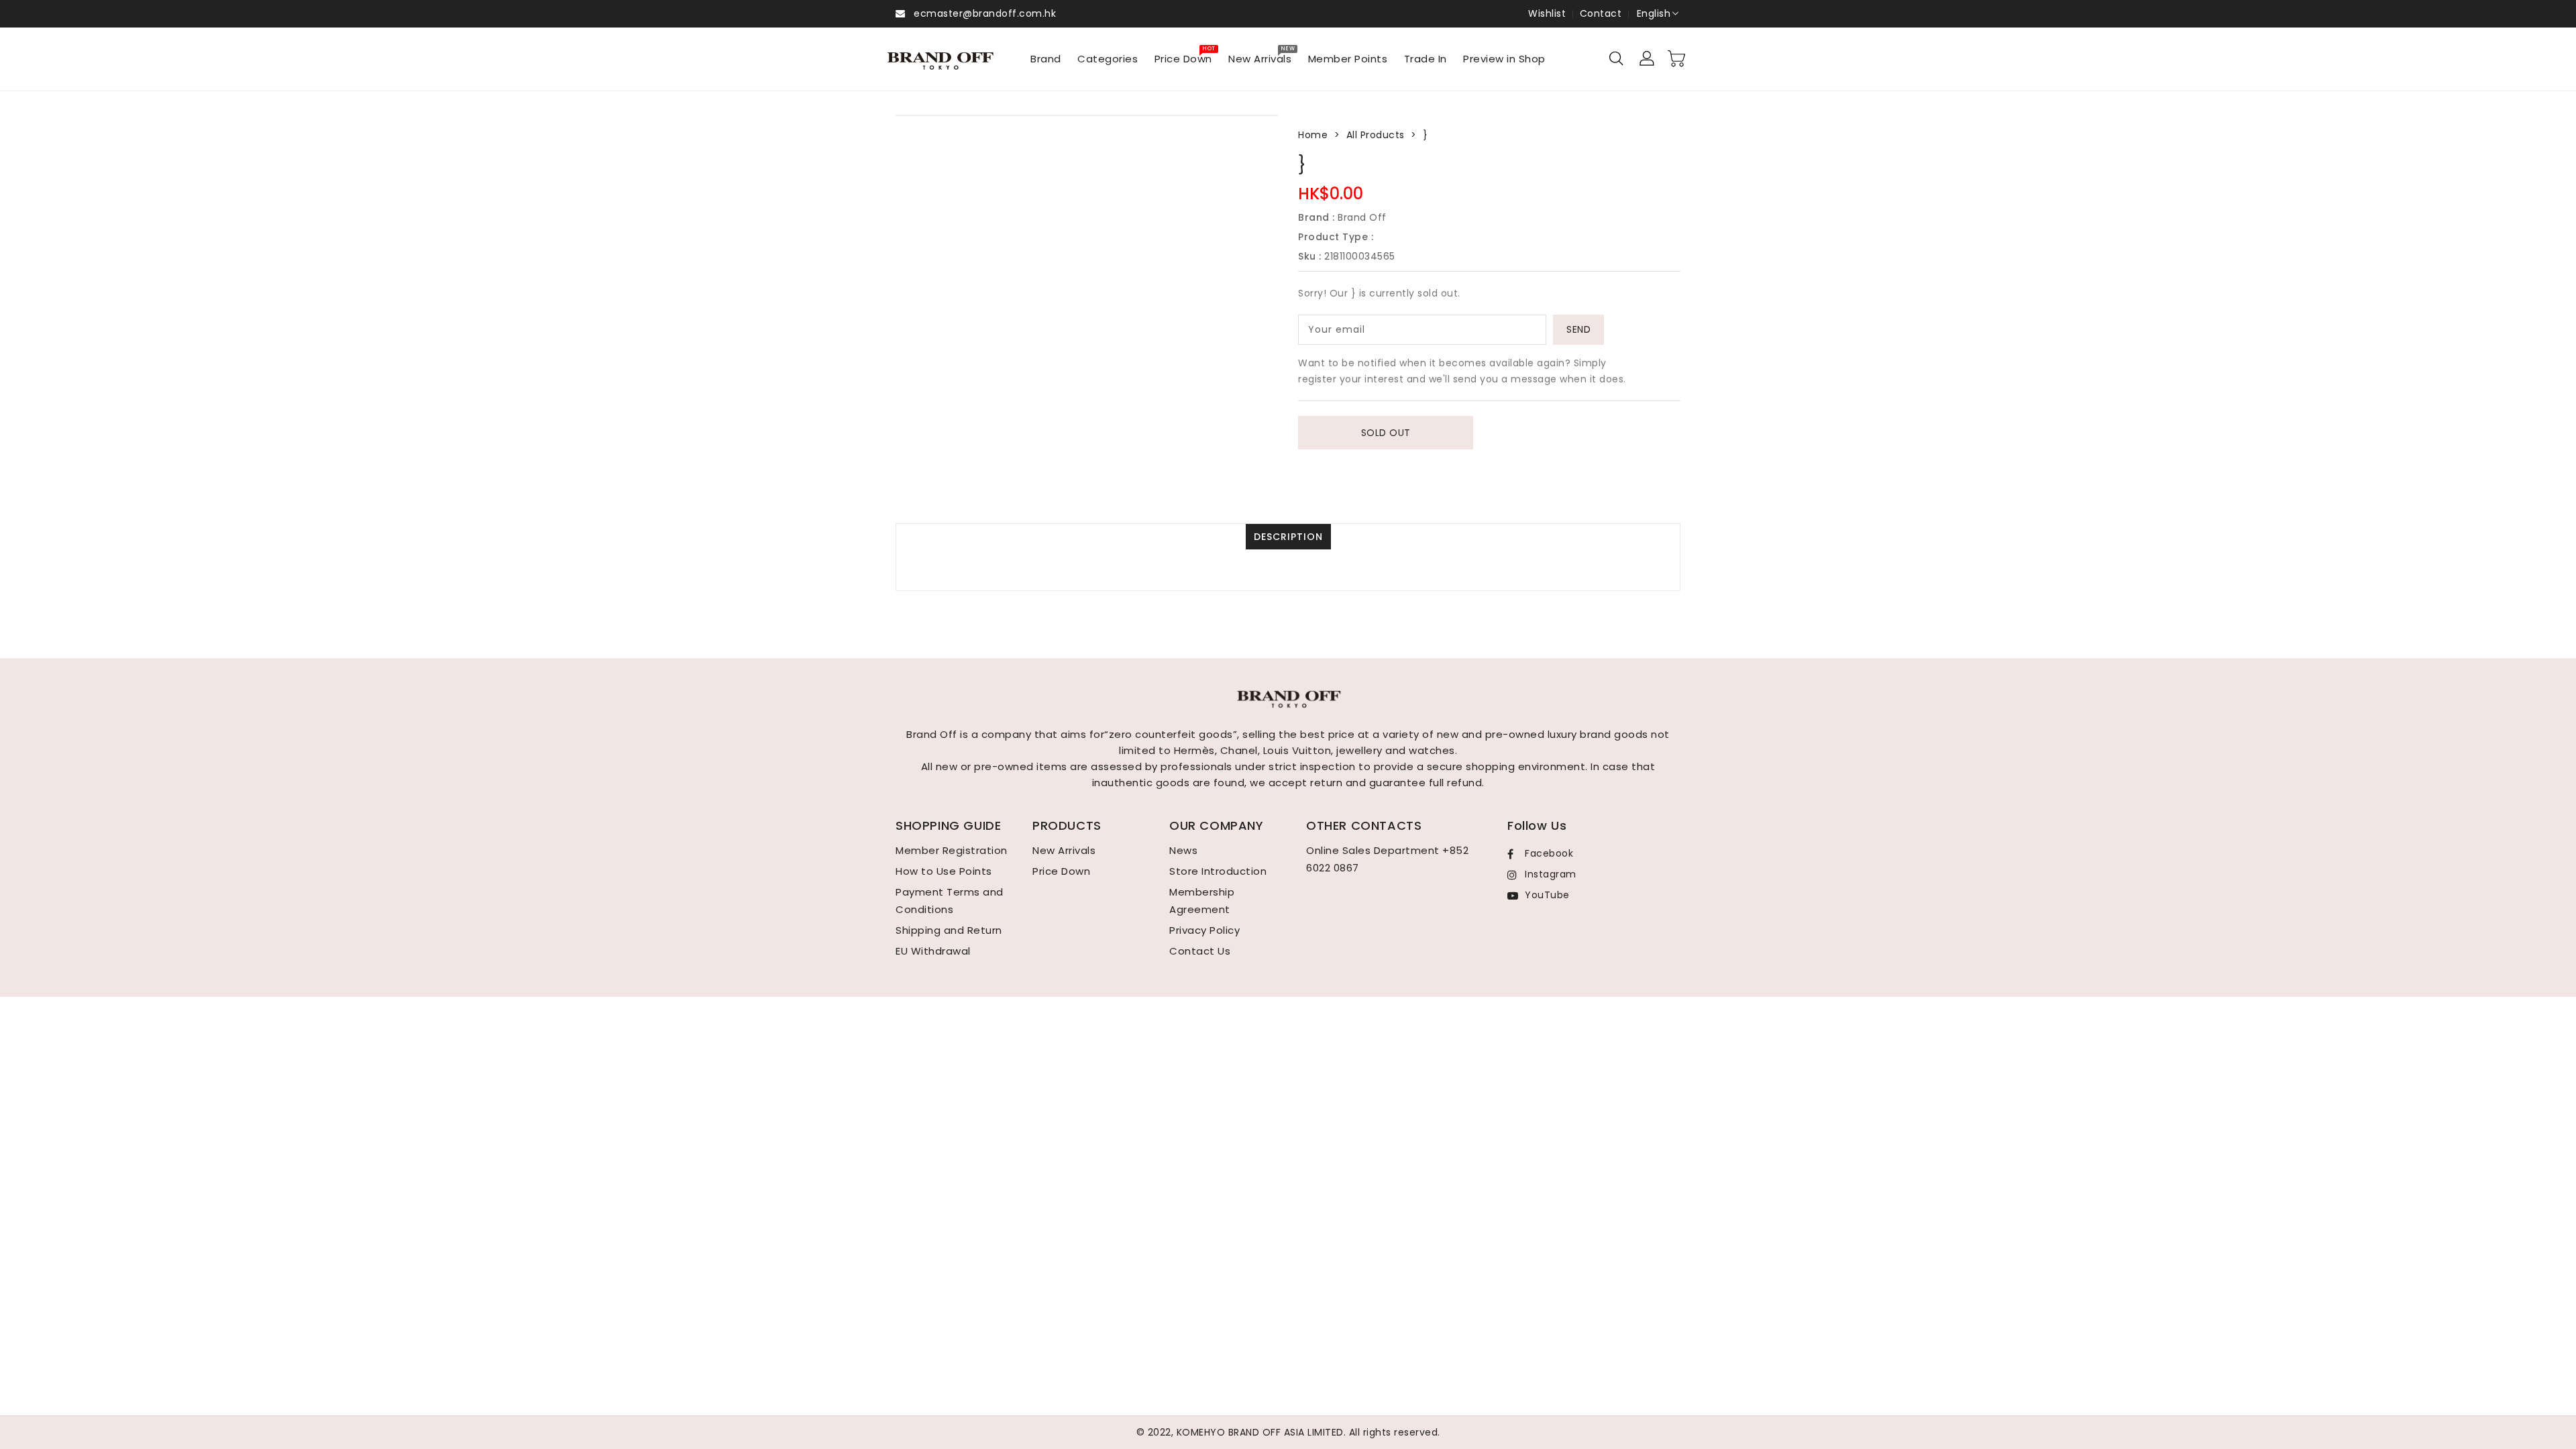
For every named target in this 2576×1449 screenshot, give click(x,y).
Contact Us (1200, 951)
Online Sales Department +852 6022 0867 (1387, 859)
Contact (1601, 13)
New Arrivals (1064, 850)
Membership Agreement (1202, 901)
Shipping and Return (949, 930)
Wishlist (1547, 13)
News (1183, 850)
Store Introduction (1218, 871)
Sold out (1386, 433)
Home (1313, 135)
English (1654, 13)
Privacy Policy (1204, 930)
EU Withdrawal (933, 951)
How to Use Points (944, 871)
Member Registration (952, 850)
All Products (1376, 135)
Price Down (1061, 871)
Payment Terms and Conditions (950, 901)
